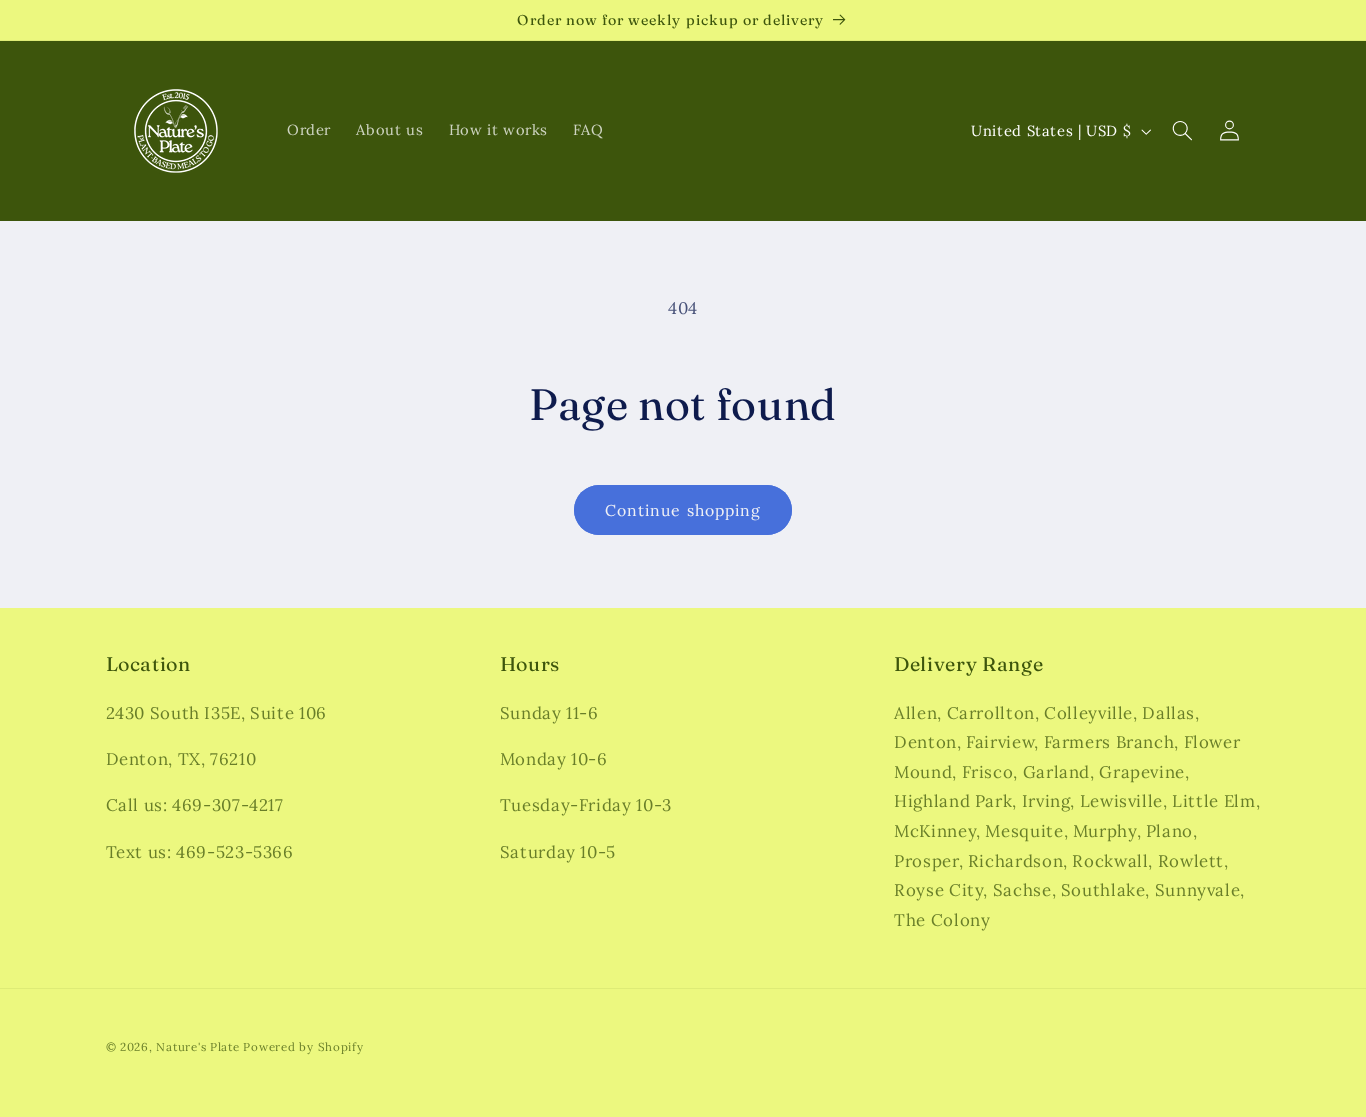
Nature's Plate (197, 1046)
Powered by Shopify (303, 1046)
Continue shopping (683, 510)
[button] (1183, 131)
